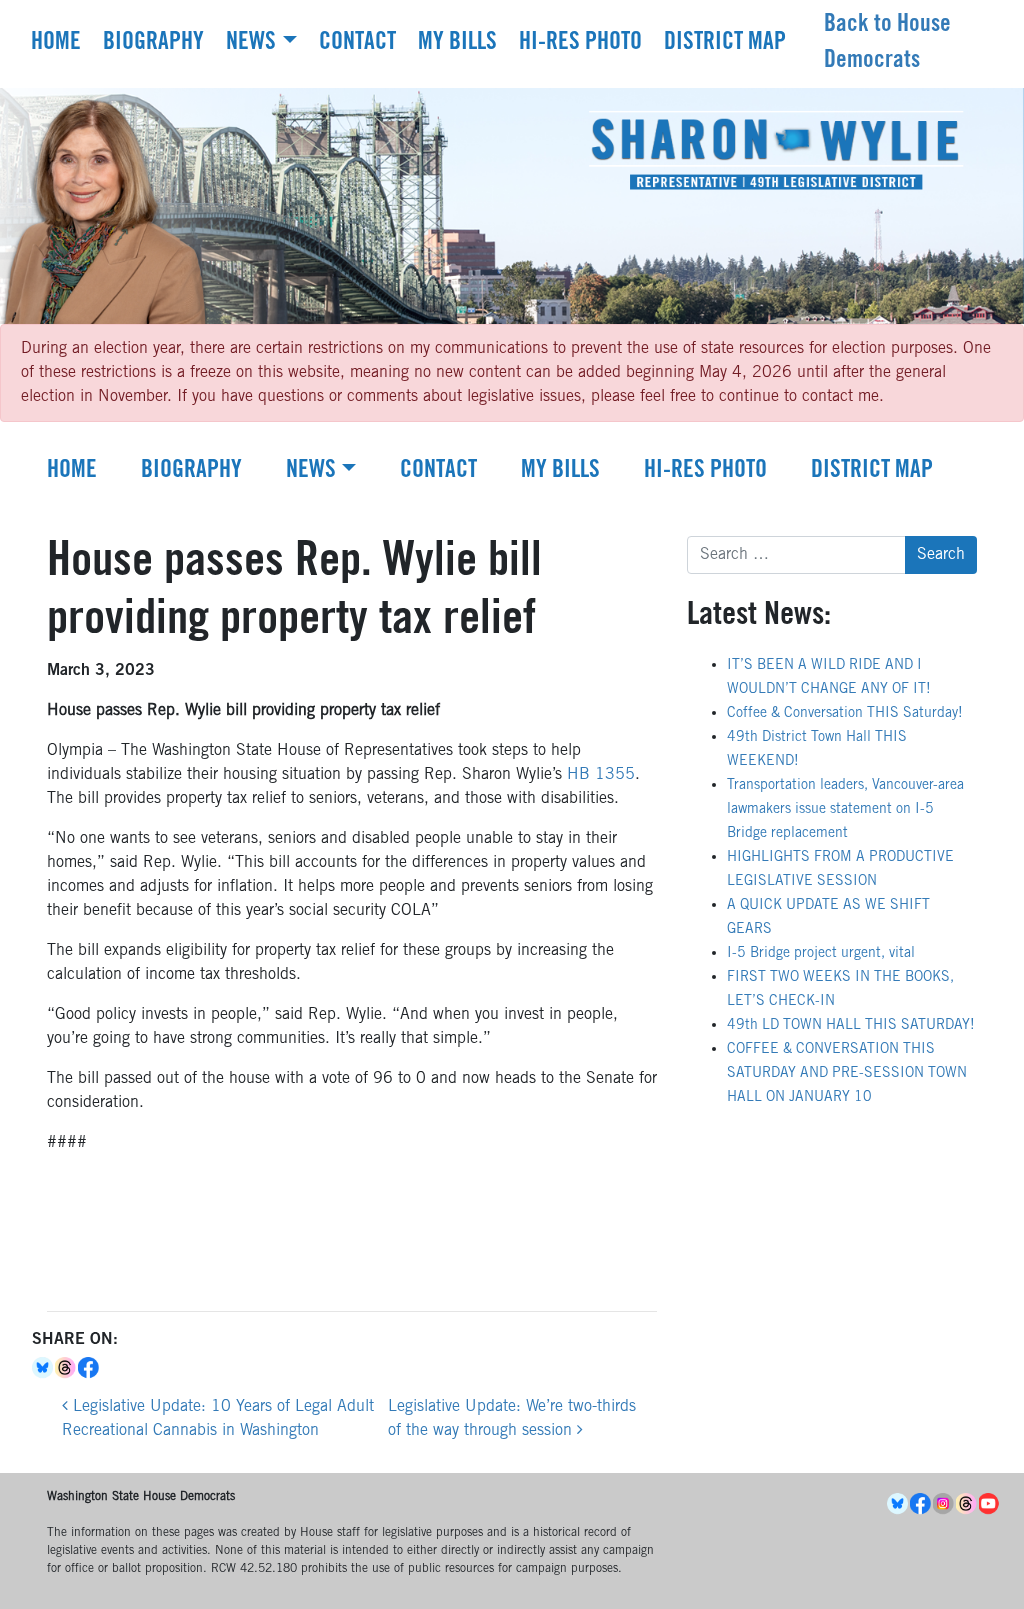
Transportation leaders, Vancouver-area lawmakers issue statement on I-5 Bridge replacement (845, 810)
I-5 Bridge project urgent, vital (821, 954)
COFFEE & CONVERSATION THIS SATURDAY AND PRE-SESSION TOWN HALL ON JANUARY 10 (847, 1074)
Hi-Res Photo (580, 44)
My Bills (457, 44)
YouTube (990, 1504)
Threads (66, 1368)
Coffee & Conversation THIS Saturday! (845, 714)
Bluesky (43, 1368)
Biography (153, 44)
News (251, 44)
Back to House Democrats (887, 44)
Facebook (89, 1368)
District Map (725, 44)
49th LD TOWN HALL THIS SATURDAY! (851, 1026)
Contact (357, 44)
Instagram (944, 1504)
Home (56, 44)
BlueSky (898, 1504)
